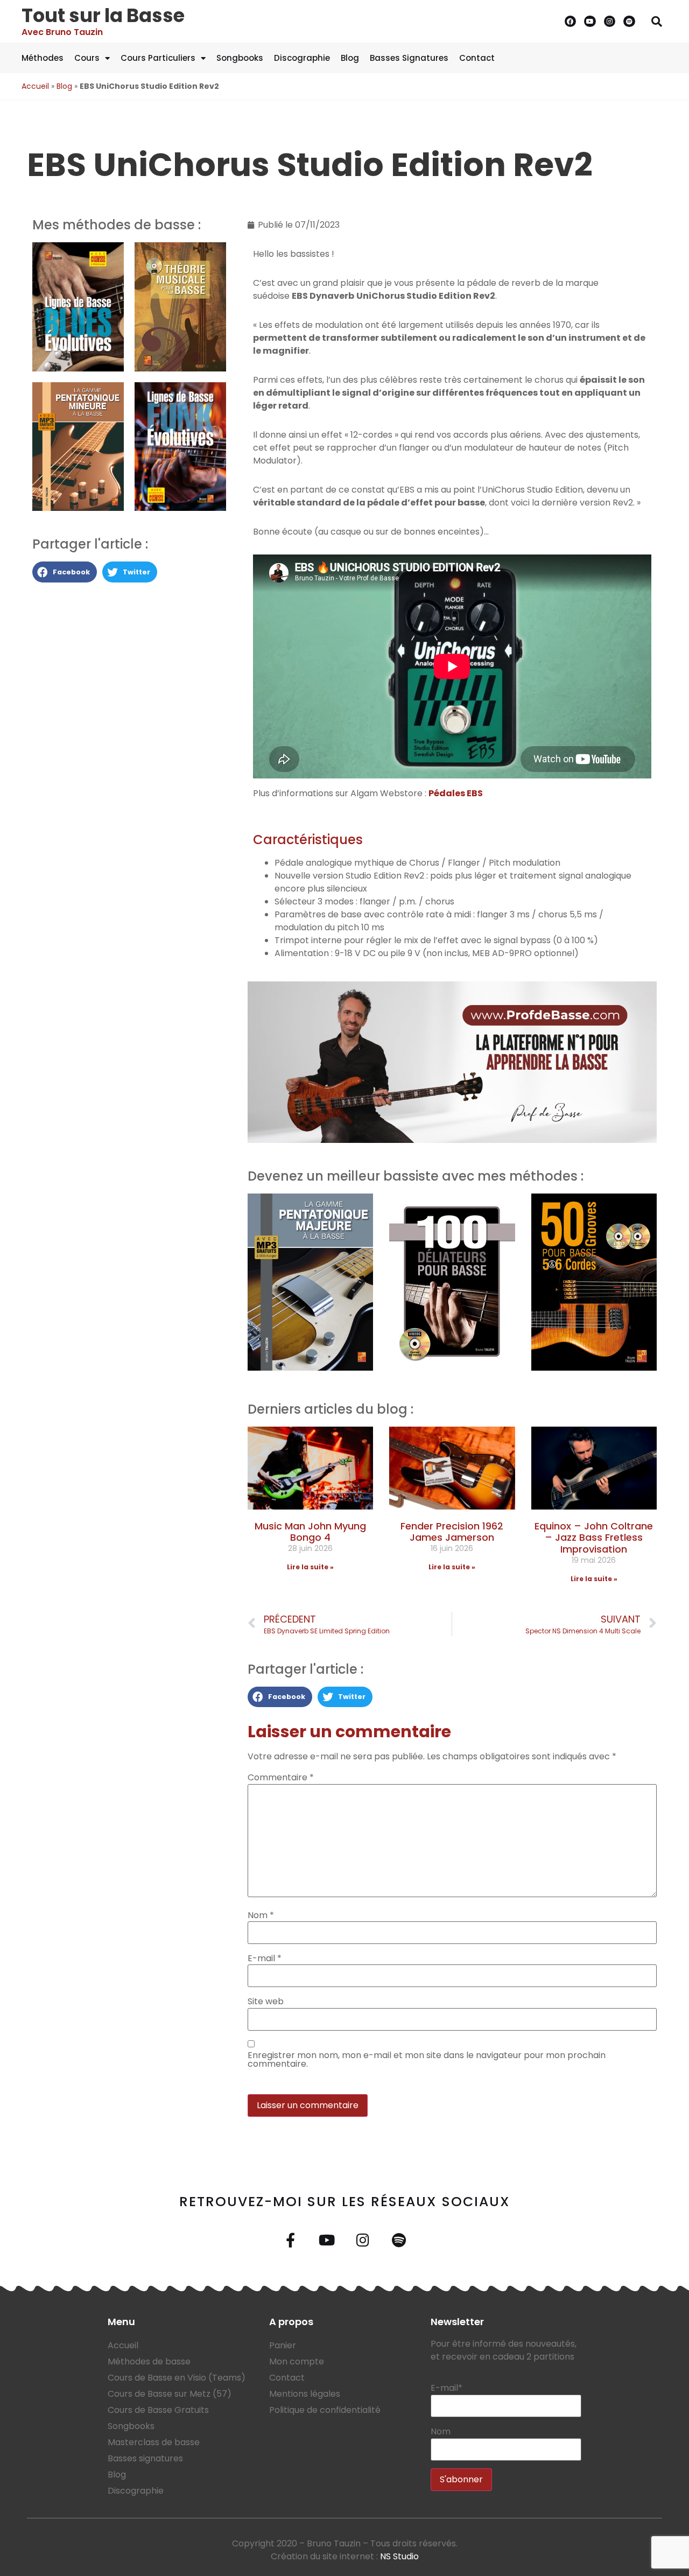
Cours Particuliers (158, 58)
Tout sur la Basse (103, 15)
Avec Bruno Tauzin (62, 32)
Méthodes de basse (149, 2361)
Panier (283, 2345)
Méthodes (43, 58)
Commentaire (281, 1778)
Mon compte (297, 2361)
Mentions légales (305, 2394)
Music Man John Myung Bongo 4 (310, 1532)
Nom (261, 1915)
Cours (87, 58)
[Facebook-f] (290, 2240)
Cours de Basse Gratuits (158, 2410)
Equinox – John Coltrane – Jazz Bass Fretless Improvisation (594, 1538)
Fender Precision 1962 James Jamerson (452, 1532)
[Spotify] (629, 22)
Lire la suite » (310, 1567)
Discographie (302, 58)
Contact (477, 58)
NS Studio (399, 2556)
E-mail (265, 1959)
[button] (657, 22)
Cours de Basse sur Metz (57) (170, 2394)
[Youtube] (590, 22)
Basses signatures (145, 2458)
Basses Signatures (409, 58)
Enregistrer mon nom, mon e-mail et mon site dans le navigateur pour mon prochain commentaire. (427, 2060)
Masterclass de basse (154, 2442)
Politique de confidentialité (325, 2410)
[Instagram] (610, 22)
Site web (266, 2002)
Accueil (35, 86)
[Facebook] (571, 22)
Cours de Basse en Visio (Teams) (177, 2378)
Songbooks (240, 58)
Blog (350, 58)
